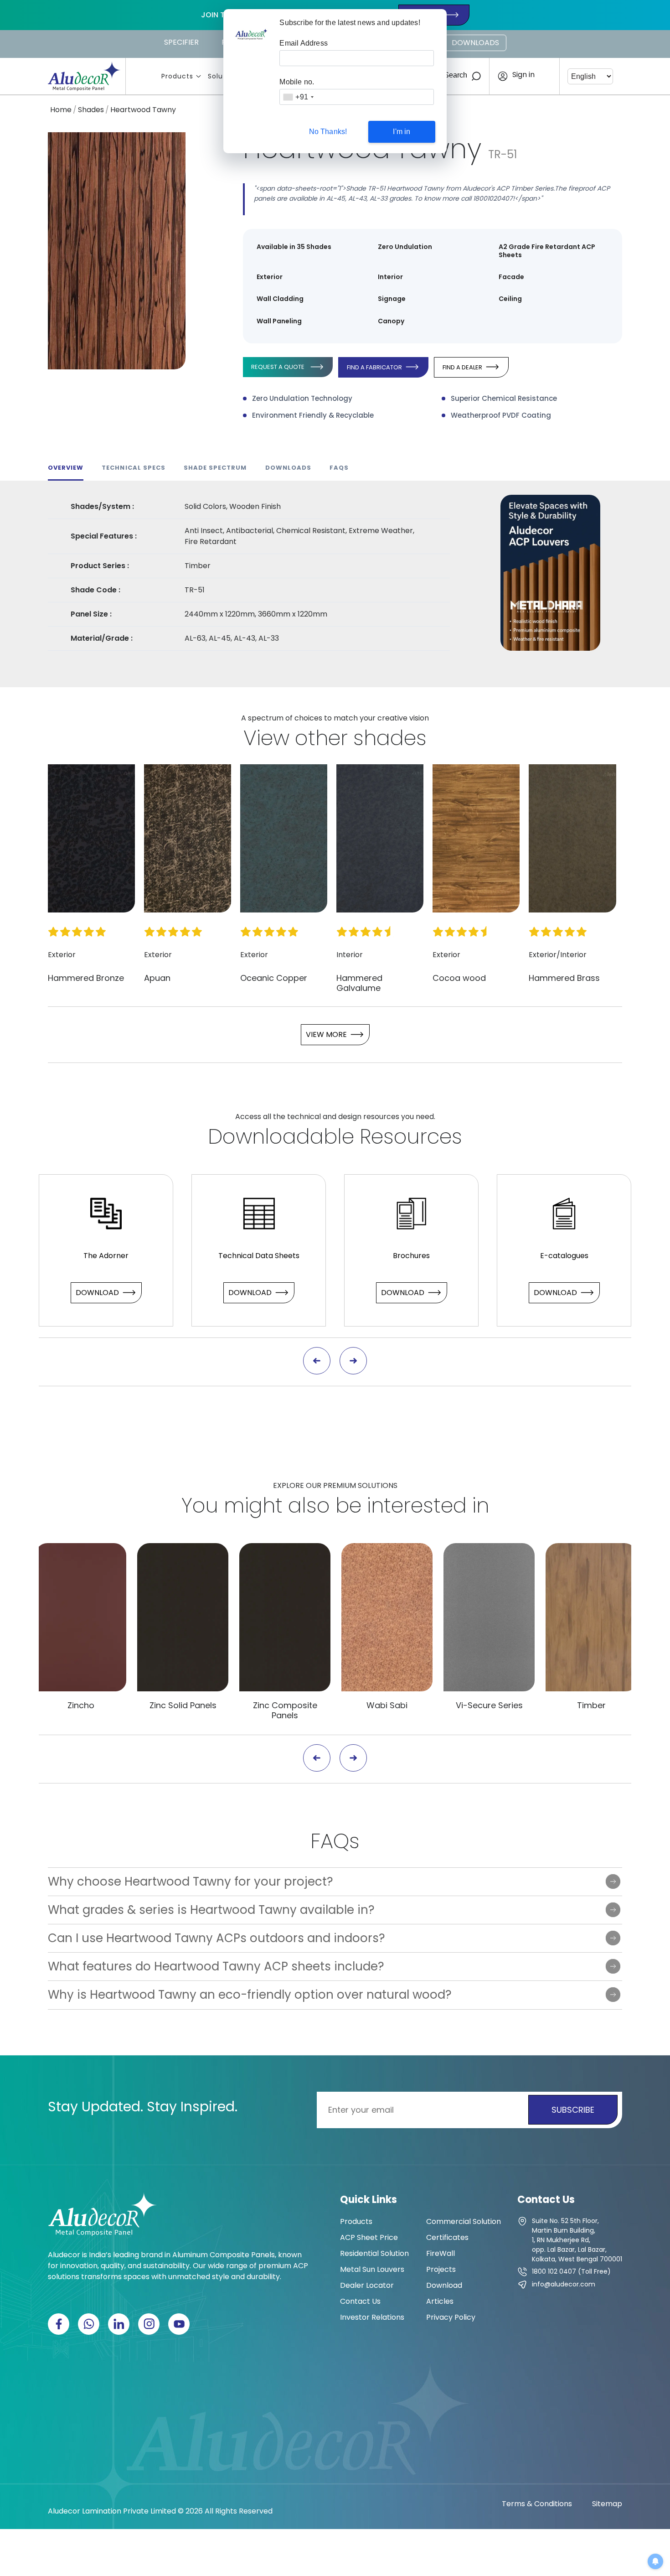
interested (417, 1506)
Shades (91, 110)
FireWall (441, 2253)
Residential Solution (374, 2253)
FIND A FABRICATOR (374, 367)
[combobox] (298, 97)
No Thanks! (328, 132)
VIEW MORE (326, 1034)
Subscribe (573, 2110)
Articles (440, 2301)
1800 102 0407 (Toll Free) (571, 2271)
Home (61, 110)
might (253, 1506)
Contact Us (360, 2301)
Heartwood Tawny (143, 110)
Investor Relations (372, 2317)
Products (177, 76)
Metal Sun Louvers (372, 2269)
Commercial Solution (464, 2221)
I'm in (402, 132)
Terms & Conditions (537, 2504)
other (321, 738)
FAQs (335, 1841)
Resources (411, 1137)
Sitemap (607, 2504)
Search (456, 75)
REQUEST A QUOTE (278, 367)
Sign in (523, 75)
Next (353, 1361)
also (309, 1506)
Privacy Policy (451, 2317)
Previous (317, 1361)
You (200, 1506)
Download (97, 1293)
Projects (441, 2269)
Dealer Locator (367, 2285)
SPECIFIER (181, 42)
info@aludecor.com (564, 2284)
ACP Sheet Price (369, 2237)
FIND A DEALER (462, 367)
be (348, 1506)
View (266, 738)
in (481, 1506)
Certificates (447, 2237)
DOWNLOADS (475, 43)
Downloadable (281, 1137)
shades (390, 738)
